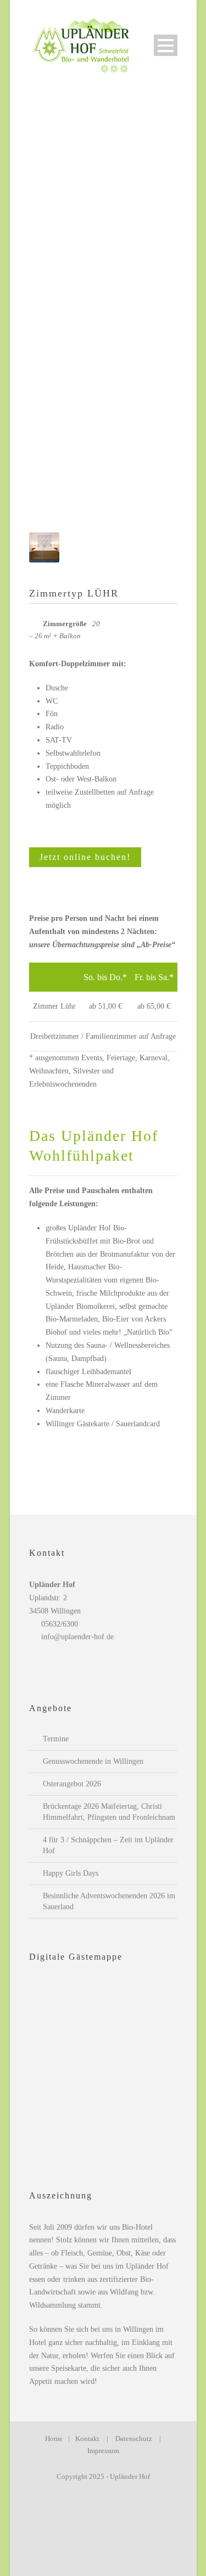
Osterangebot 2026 (72, 1784)
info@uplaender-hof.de (77, 1637)
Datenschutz (134, 2439)
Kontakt (87, 2439)
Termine (56, 1739)
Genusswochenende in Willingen (93, 1761)
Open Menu (166, 45)
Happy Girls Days (71, 1873)
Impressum (103, 2451)
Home (54, 2439)
